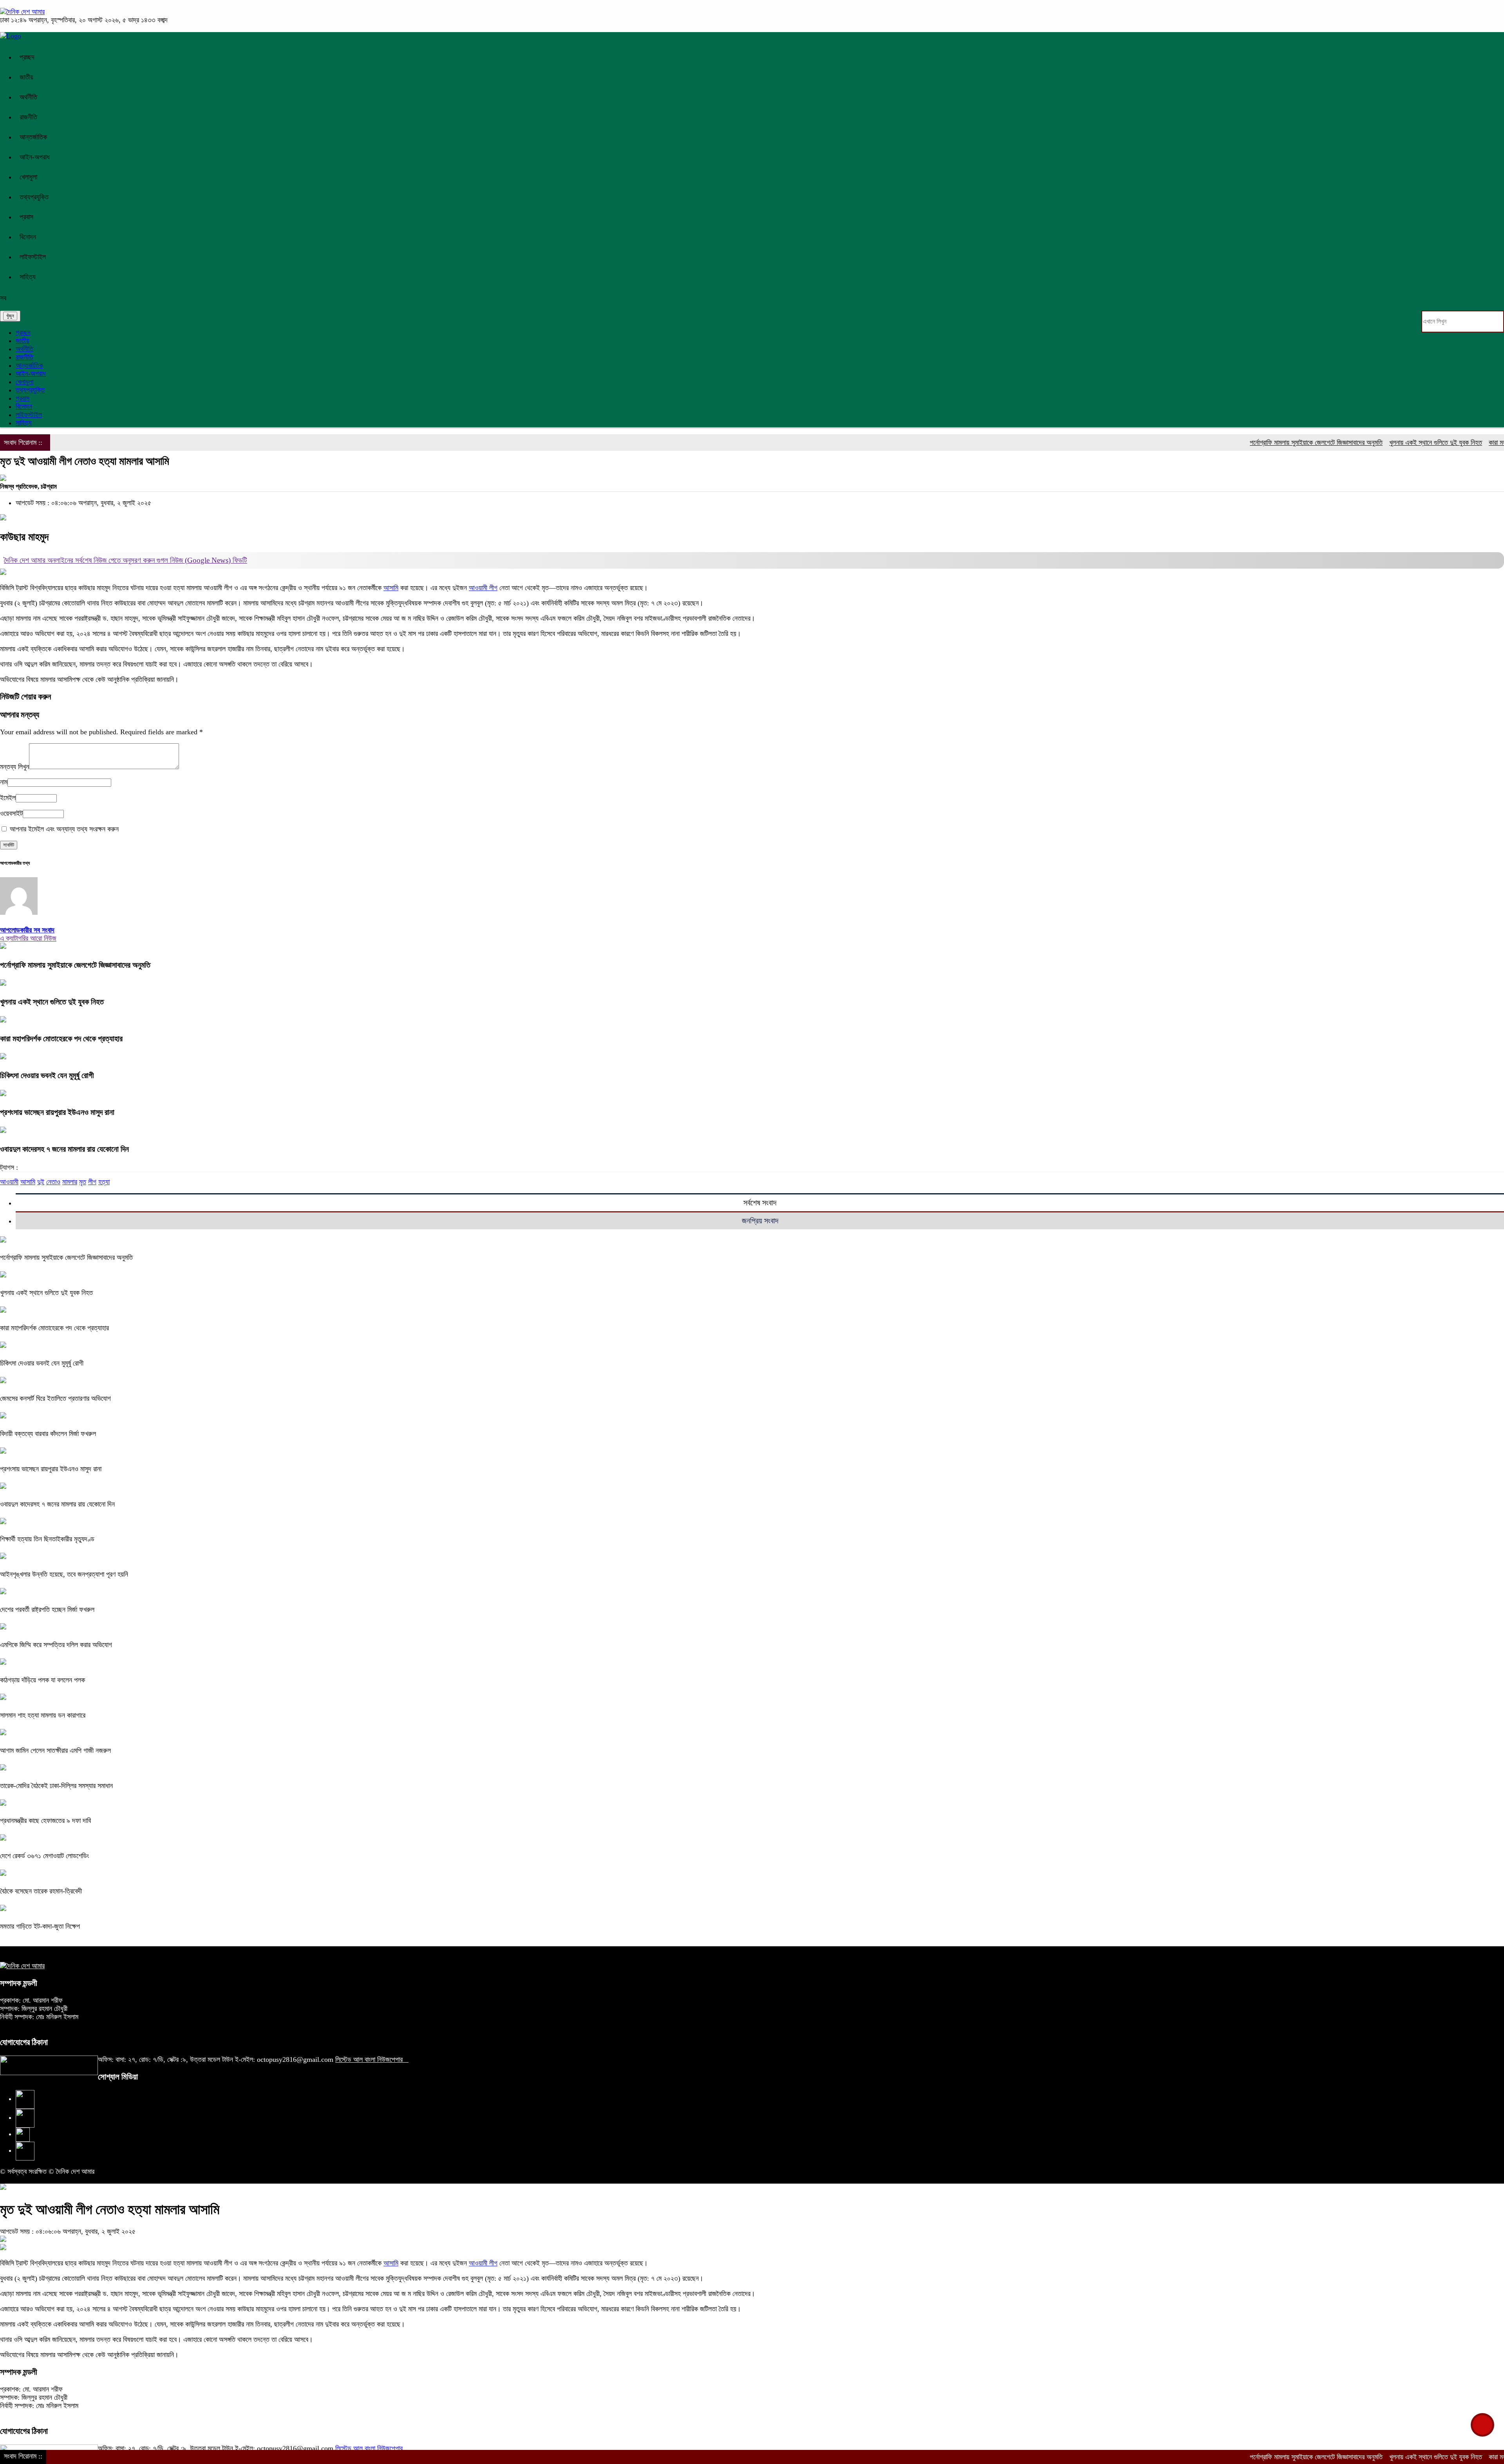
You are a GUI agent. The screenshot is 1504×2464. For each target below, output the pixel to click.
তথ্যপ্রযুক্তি (34, 197)
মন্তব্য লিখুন (14, 767)
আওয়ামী (9, 1182)
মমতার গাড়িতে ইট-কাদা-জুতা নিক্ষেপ (40, 1926)
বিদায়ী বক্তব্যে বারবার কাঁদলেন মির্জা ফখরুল (48, 1434)
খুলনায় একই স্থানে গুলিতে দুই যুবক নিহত (1332, 443)
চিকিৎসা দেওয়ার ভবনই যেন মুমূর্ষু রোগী (47, 1075)
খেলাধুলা (28, 177)
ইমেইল (8, 798)
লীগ (92, 1182)
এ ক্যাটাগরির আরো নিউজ (28, 938)
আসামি (391, 588)
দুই (41, 1182)
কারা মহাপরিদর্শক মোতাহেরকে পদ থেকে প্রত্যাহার (1440, 443)
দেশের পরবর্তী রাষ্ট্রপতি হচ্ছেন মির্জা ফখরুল (47, 1610)
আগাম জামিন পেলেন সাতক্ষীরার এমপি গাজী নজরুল (55, 1750)
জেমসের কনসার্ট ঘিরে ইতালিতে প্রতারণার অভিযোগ (55, 1398)
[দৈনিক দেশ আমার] (22, 12)
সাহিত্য (28, 277)
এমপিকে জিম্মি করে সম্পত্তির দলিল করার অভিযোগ (56, 1645)
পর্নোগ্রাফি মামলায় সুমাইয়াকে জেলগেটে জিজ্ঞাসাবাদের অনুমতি (1213, 443)
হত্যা (104, 1182)
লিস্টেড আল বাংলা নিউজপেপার (372, 2059)
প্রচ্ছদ (27, 57)
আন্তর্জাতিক (33, 137)
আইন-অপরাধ (35, 157)
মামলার (70, 1182)
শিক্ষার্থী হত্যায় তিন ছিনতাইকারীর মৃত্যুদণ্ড (47, 1539)
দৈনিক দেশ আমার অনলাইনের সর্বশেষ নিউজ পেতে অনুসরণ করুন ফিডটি (126, 560)
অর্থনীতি (28, 97)
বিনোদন (28, 237)
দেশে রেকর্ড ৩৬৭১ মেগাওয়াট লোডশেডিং (44, 1856)
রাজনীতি (28, 117)
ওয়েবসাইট (11, 813)
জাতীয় (26, 77)
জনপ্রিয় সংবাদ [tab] (760, 1221)
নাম (4, 782)
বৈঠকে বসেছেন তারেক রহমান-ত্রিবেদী (41, 1891)
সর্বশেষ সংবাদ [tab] (760, 1203)
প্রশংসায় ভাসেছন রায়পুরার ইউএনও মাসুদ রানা (57, 1112)
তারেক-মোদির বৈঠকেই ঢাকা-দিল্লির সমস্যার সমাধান (56, 1786)
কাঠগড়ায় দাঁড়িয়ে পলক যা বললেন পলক (42, 1680)
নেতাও (53, 1182)
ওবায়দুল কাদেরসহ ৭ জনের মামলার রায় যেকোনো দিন (64, 1149)
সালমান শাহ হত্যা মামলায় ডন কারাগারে (43, 1715)
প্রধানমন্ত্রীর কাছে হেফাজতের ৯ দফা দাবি (45, 1821)
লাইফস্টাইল (33, 257)
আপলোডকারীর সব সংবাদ (27, 930)
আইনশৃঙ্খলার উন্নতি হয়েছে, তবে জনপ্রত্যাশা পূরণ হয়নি (64, 1574)
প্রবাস (26, 217)
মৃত (83, 1182)
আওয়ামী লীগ (483, 588)
